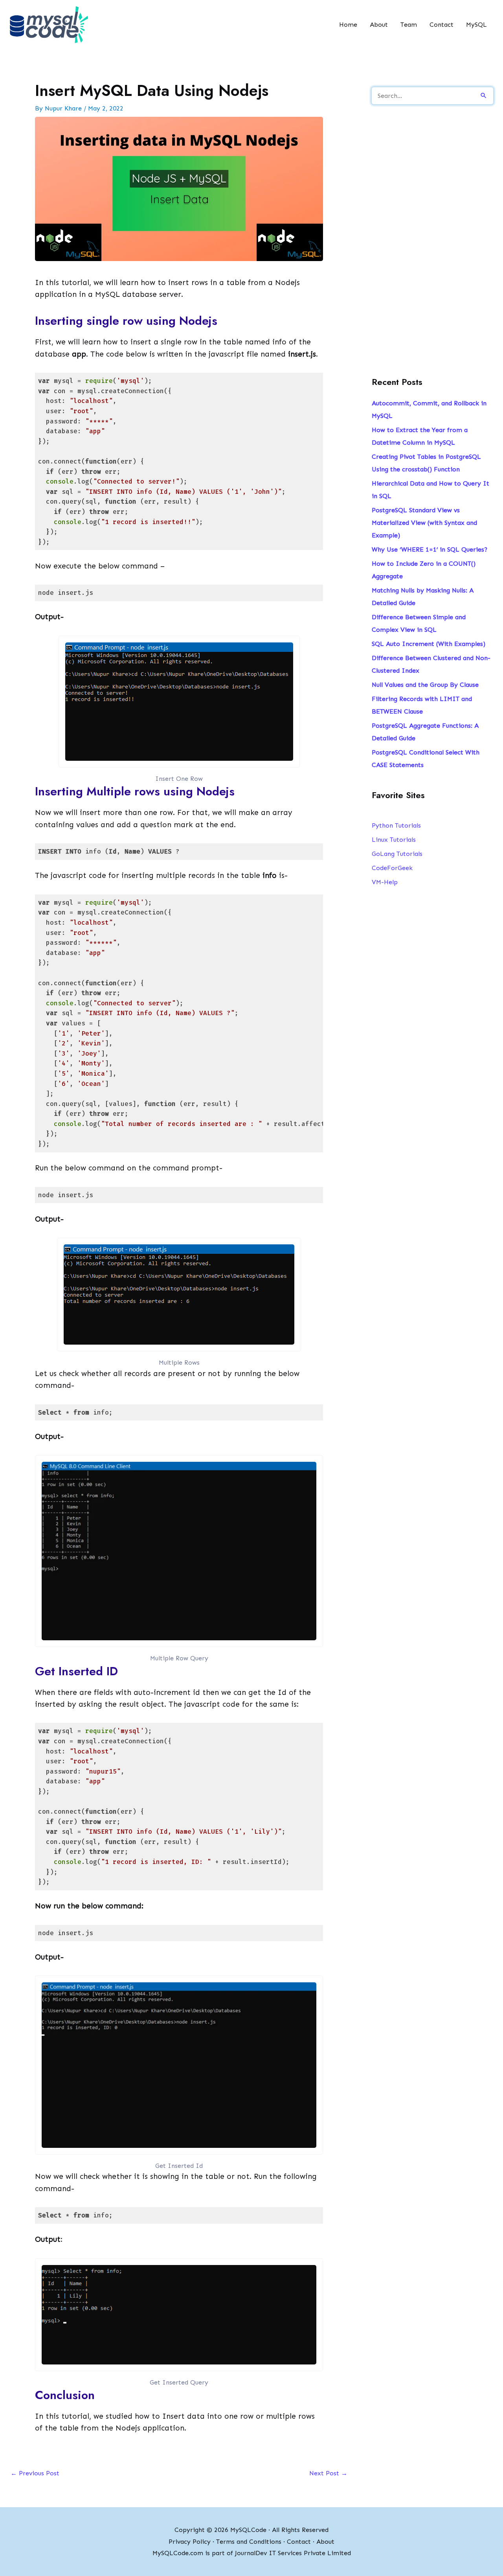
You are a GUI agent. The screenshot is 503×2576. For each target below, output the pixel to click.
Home (348, 25)
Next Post (328, 2473)
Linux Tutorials (394, 840)
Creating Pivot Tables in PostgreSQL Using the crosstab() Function (426, 463)
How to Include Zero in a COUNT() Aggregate (424, 570)
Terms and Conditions (249, 2542)
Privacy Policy (190, 2542)
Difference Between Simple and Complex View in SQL (419, 623)
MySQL (476, 25)
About (379, 25)
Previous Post (35, 2473)
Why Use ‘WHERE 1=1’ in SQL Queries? (430, 549)
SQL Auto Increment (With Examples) (429, 644)
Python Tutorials (396, 825)
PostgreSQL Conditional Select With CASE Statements (426, 759)
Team (409, 25)
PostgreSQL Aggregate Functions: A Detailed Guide (425, 732)
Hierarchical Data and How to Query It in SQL (430, 490)
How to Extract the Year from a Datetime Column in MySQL (420, 436)
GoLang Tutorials (397, 854)
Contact (442, 25)
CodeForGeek (392, 868)
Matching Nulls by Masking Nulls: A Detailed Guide (423, 597)
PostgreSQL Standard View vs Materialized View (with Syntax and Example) (424, 523)
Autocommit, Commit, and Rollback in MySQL (429, 409)
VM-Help (385, 882)
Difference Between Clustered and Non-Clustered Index (431, 664)
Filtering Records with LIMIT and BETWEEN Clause (422, 705)
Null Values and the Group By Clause (425, 685)
